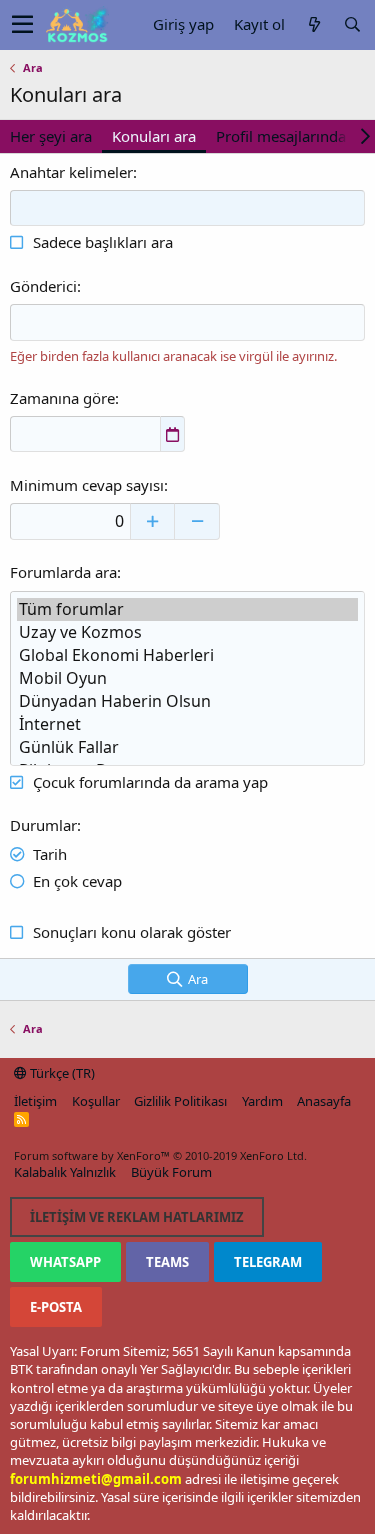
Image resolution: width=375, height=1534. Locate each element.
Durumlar (43, 825)
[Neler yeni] (314, 24)
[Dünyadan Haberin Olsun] (187, 701)
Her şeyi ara (51, 136)
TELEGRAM (268, 1262)
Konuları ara (154, 136)
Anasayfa (324, 1101)
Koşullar (96, 1101)
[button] (22, 25)
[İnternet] (187, 724)
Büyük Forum (171, 1172)
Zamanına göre (62, 398)
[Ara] (352, 24)
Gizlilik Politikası (180, 1101)
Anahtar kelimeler (71, 172)
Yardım (262, 1101)
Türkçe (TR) (61, 1073)
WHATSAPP (65, 1262)
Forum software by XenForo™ (160, 1155)
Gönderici (43, 286)
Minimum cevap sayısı (87, 485)
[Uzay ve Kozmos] (187, 632)
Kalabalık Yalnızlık (65, 1172)
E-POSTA (56, 1307)
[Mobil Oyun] (187, 678)
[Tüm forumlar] (187, 609)
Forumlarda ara (63, 572)
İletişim (35, 1101)
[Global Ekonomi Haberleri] (187, 655)
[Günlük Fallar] (187, 747)
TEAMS (167, 1262)
